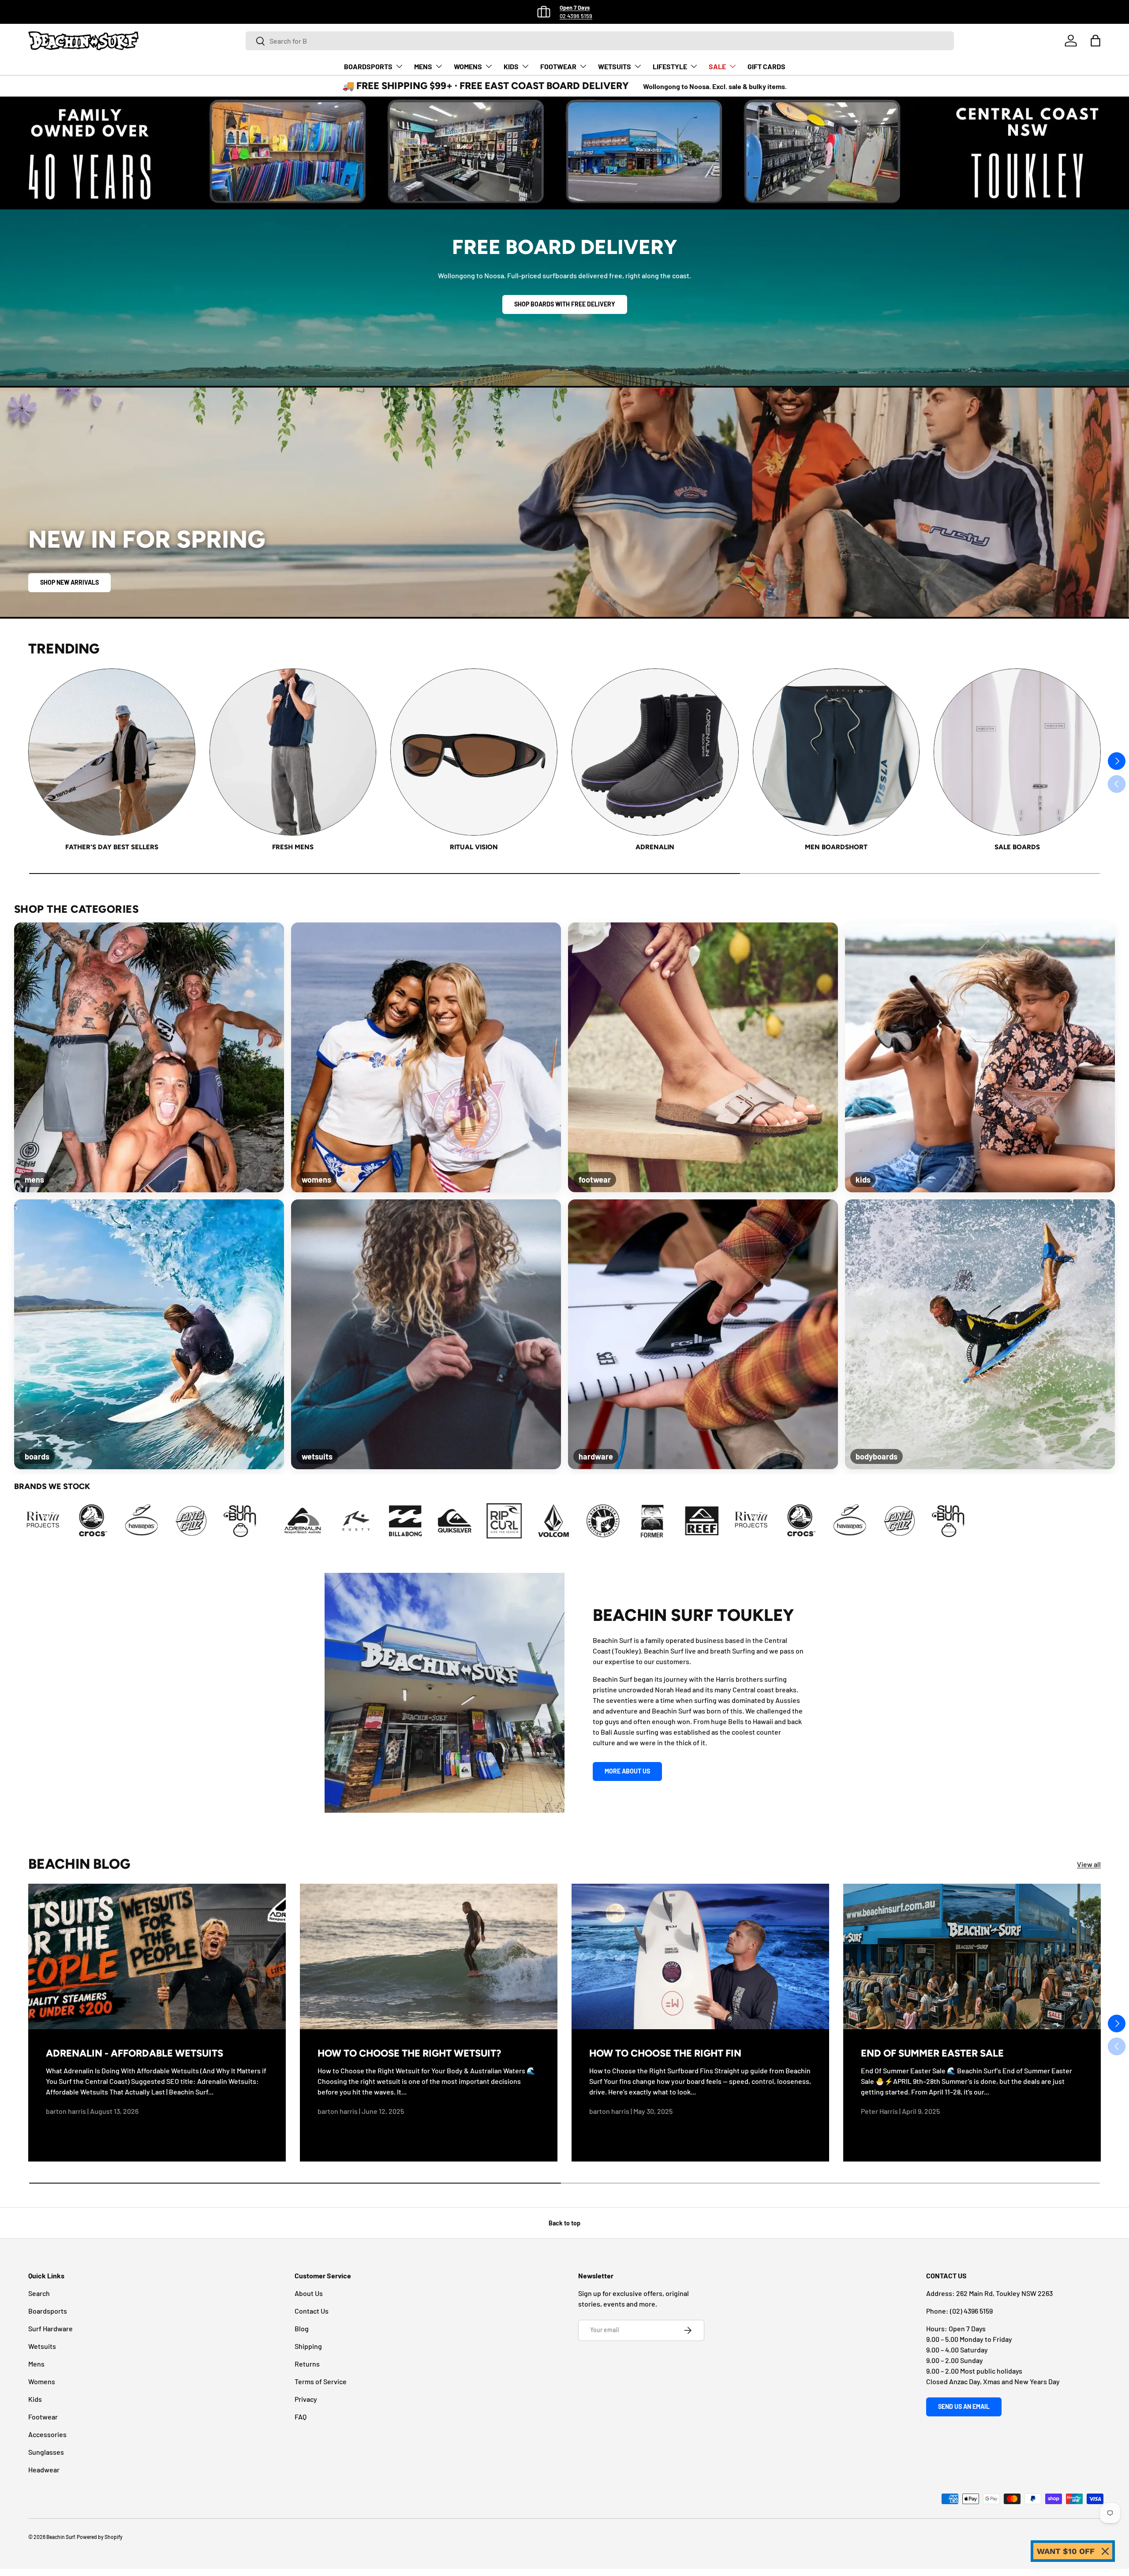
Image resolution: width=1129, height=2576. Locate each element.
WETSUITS (615, 66)
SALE (717, 66)
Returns (307, 2364)
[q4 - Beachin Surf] (205, 1521)
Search (39, 2293)
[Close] (1105, 2551)
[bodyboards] (980, 1334)
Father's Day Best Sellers (112, 847)
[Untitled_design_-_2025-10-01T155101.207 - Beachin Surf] (304, 1521)
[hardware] (703, 1334)
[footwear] (703, 1057)
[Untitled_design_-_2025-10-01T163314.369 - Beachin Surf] (501, 1521)
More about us (627, 1771)
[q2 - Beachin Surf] (106, 1521)
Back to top (564, 2223)
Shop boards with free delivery (565, 304)
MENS (423, 66)
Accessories (47, 2434)
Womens (42, 2381)
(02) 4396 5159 (971, 2311)
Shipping (308, 2346)
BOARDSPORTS (368, 66)
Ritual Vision (474, 847)
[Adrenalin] (655, 752)
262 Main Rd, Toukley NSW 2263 (1004, 2293)
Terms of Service (321, 2381)
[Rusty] (716, 1521)
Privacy (306, 2399)
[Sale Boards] (1017, 752)
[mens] (149, 1057)
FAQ (301, 2417)
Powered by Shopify (100, 2537)
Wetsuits (42, 2346)
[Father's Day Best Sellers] (112, 752)
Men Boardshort (836, 847)
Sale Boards (1017, 847)
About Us (309, 2293)
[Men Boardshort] (836, 752)
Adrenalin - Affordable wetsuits (135, 2053)
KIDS (511, 66)
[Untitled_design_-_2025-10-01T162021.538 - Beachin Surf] (452, 1521)
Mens (36, 2364)
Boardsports (48, 2311)
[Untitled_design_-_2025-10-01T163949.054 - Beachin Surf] (551, 1521)
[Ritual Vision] (474, 752)
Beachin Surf (60, 2537)
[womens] (426, 1057)
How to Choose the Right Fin (665, 2053)
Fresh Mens (293, 847)
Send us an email (964, 2406)
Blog (302, 2328)
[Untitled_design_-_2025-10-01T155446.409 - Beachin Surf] (353, 1521)
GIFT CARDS (766, 66)
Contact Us (312, 2311)
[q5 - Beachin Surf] (254, 1521)
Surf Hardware (50, 2328)
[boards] (149, 1334)
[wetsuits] (426, 1334)
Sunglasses (46, 2452)
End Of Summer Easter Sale (932, 2053)
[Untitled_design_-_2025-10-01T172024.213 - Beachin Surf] (600, 1521)
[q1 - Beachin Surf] (57, 1521)
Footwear (43, 2417)
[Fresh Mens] (293, 752)
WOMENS (468, 66)
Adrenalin (655, 847)
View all (1089, 1864)
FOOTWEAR (558, 66)
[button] (1095, 41)
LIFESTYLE (670, 66)
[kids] (980, 1057)
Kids (35, 2399)
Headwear (44, 2470)
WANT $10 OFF (1066, 2551)
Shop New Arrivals (69, 582)
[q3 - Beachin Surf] (156, 1521)
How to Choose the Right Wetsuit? (409, 2053)
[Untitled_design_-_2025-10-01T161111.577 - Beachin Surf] (403, 1521)
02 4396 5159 (576, 16)
